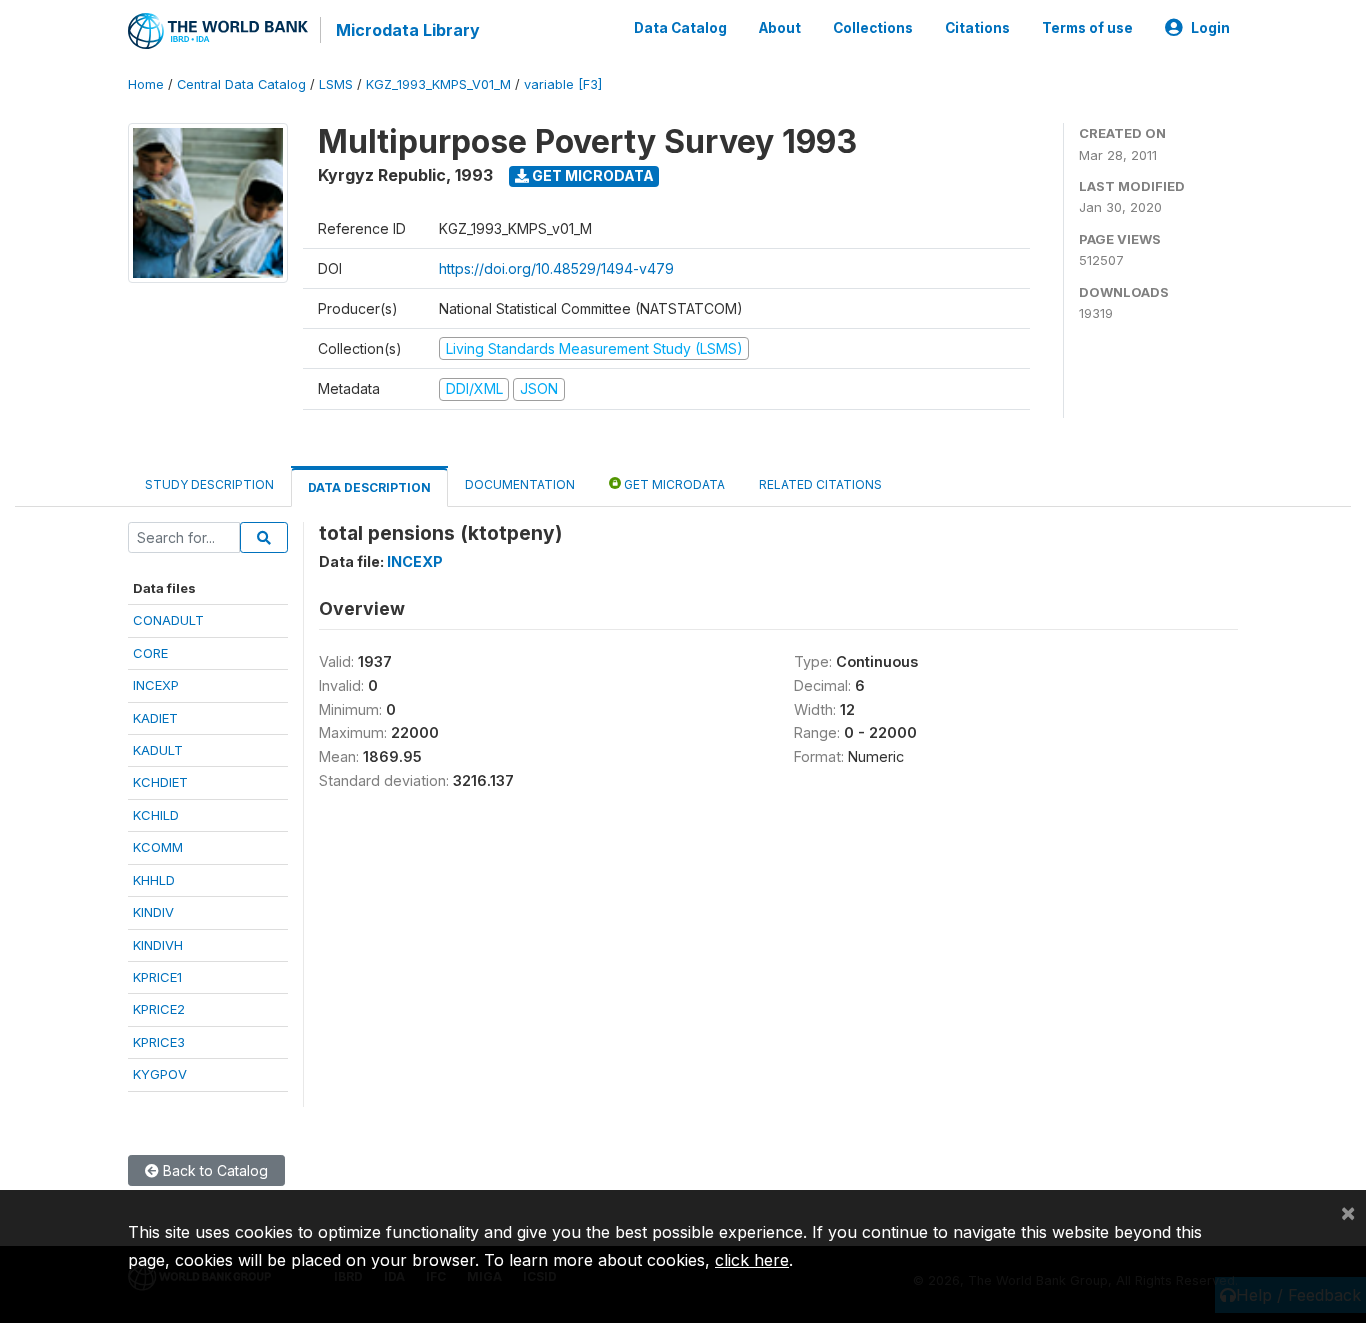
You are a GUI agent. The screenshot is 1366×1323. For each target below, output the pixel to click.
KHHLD (154, 880)
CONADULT (168, 620)
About (780, 28)
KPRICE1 (157, 977)
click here (752, 1260)
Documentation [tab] (520, 484)
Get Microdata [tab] (673, 484)
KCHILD (156, 815)
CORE (150, 653)
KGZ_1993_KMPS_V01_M (438, 84)
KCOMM (158, 847)
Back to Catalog (213, 1170)
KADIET (155, 718)
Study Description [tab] (209, 484)
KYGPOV (160, 1074)
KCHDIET (160, 782)
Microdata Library (408, 30)
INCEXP (156, 685)
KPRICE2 (159, 1009)
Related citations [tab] (820, 484)
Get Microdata (591, 175)
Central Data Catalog (241, 84)
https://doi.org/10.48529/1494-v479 (556, 268)
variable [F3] (563, 84)
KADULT (158, 750)
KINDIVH (158, 945)
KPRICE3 (159, 1042)
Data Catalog (680, 28)
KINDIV (153, 912)
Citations (977, 28)
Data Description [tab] (369, 487)
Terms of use (1087, 28)
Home (146, 84)
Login (1210, 28)
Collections (873, 28)
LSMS (336, 84)
